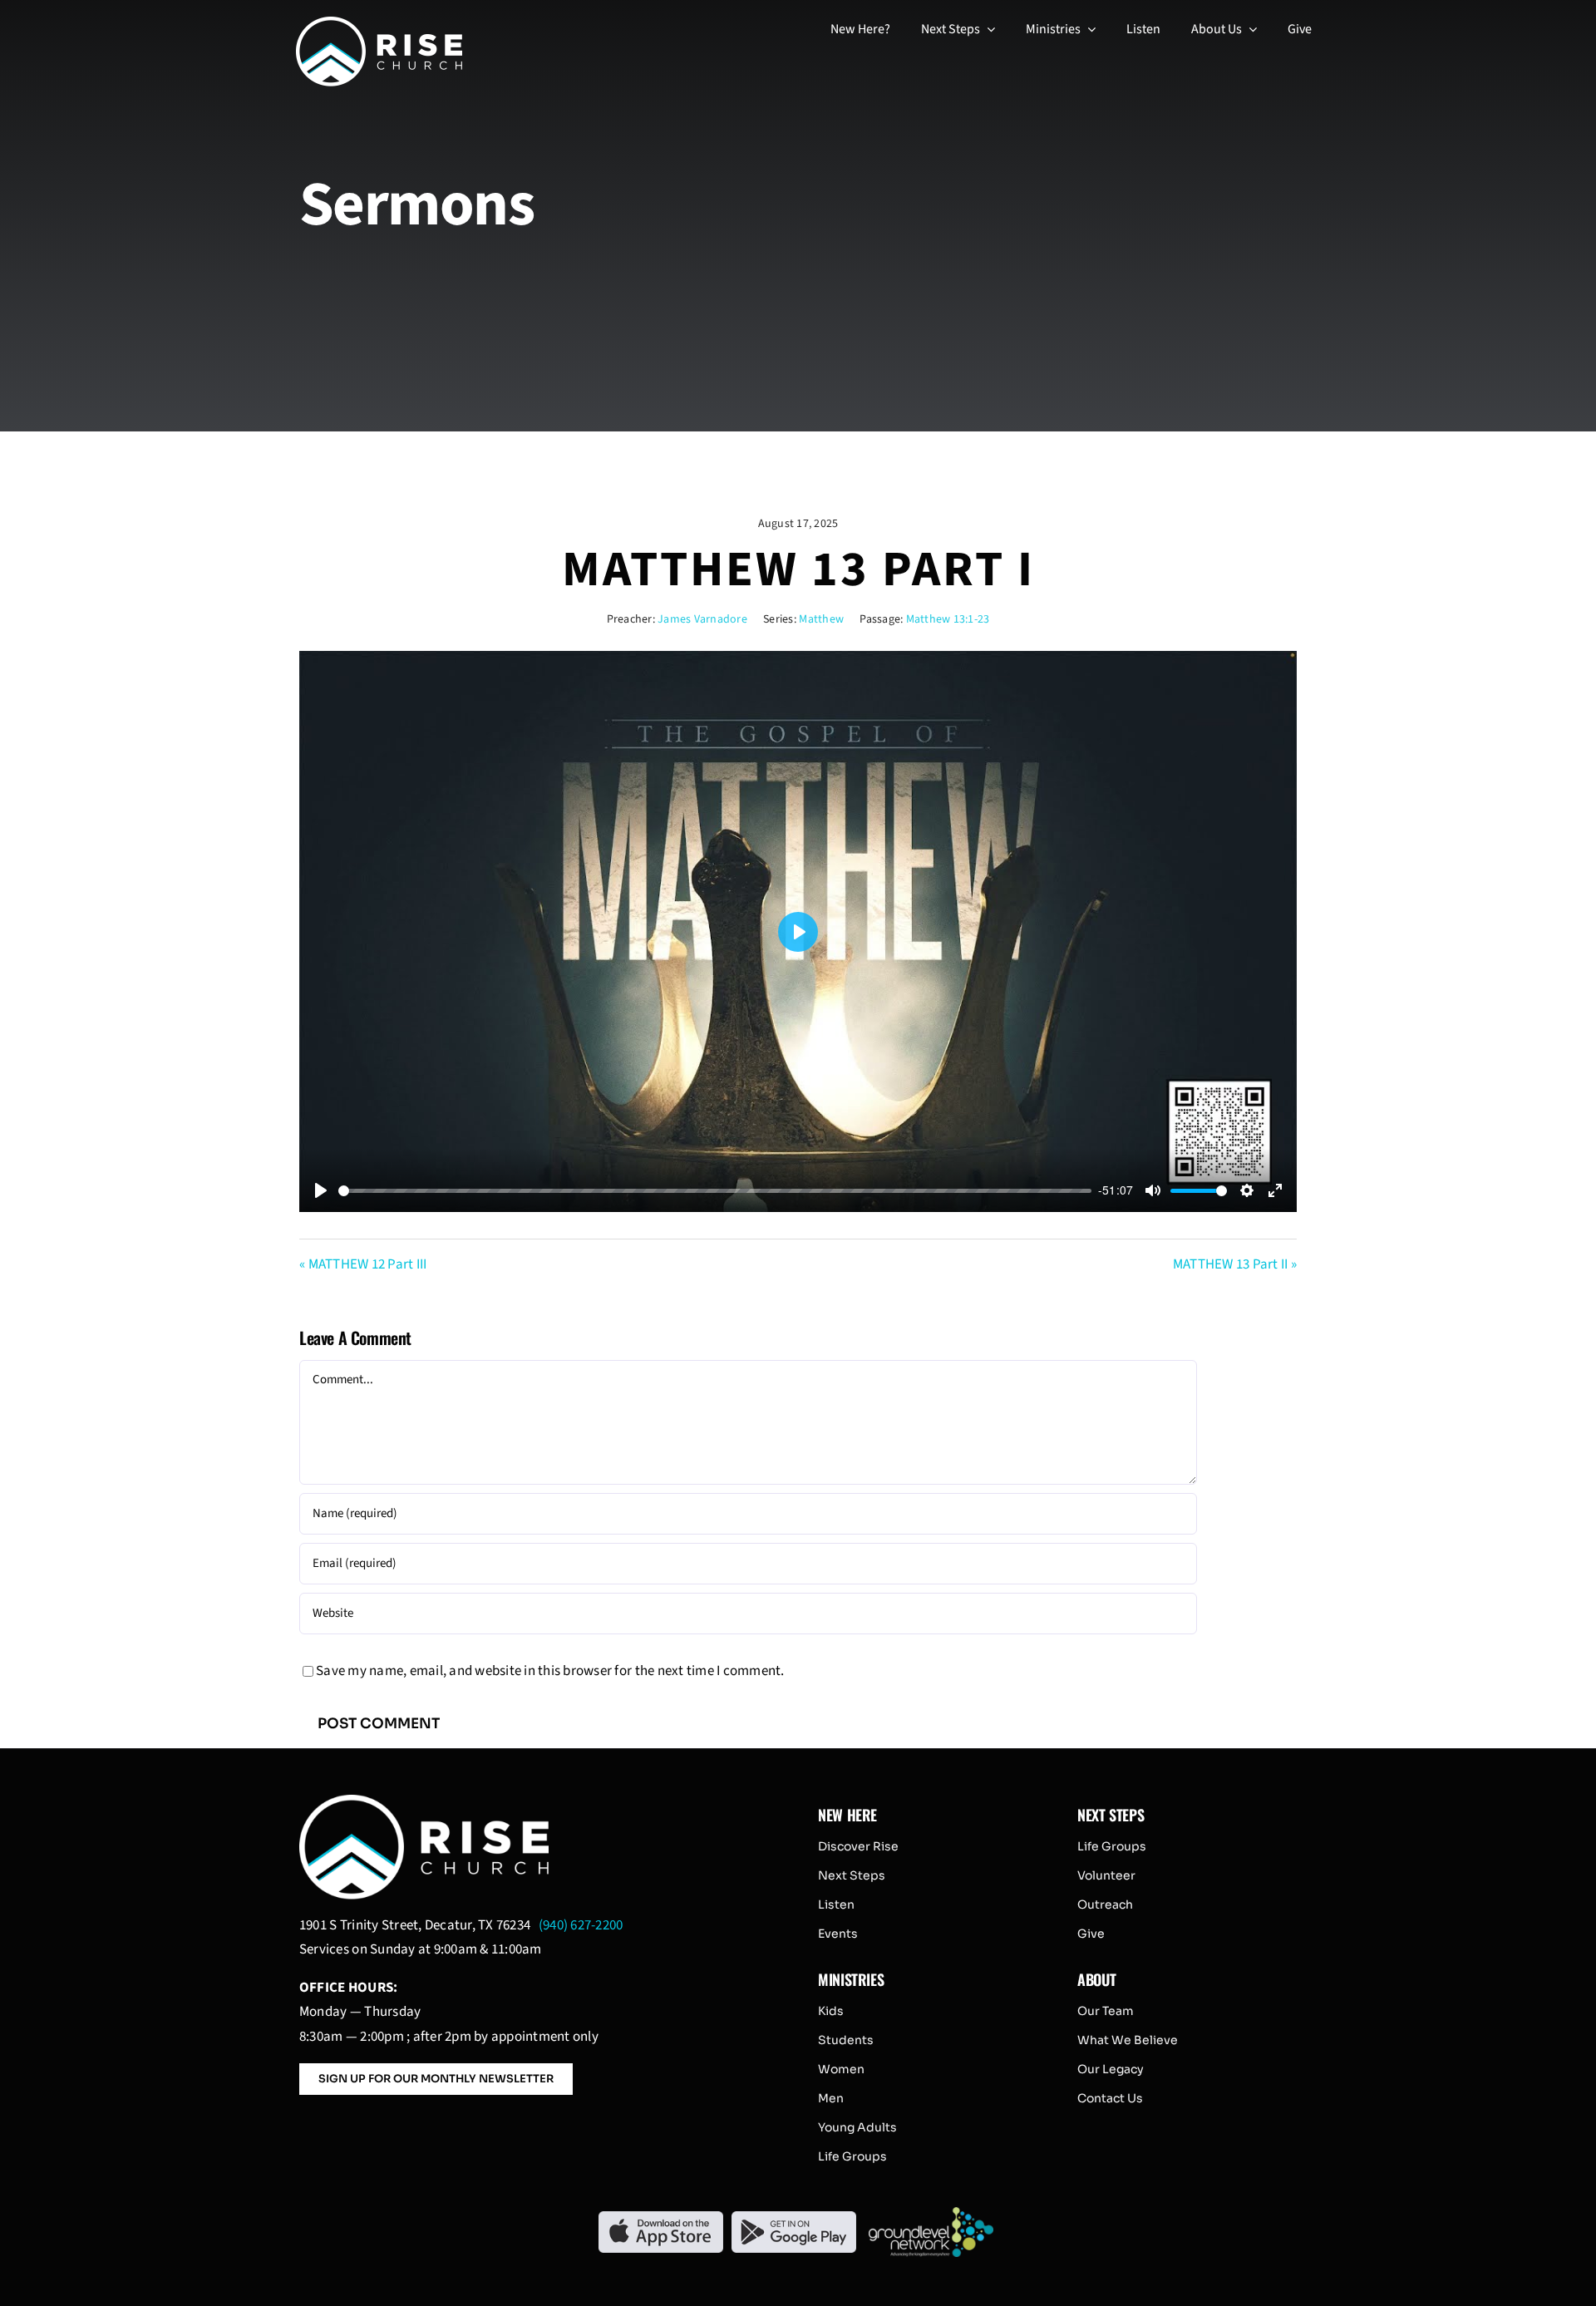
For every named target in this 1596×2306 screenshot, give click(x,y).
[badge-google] (794, 2218)
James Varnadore (702, 619)
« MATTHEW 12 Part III (363, 1264)
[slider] (715, 1191)
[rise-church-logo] (379, 23)
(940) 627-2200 (581, 1925)
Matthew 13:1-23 (948, 619)
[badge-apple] (661, 2218)
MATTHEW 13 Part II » (1235, 1264)
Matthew (821, 619)
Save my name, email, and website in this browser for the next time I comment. (550, 1671)
